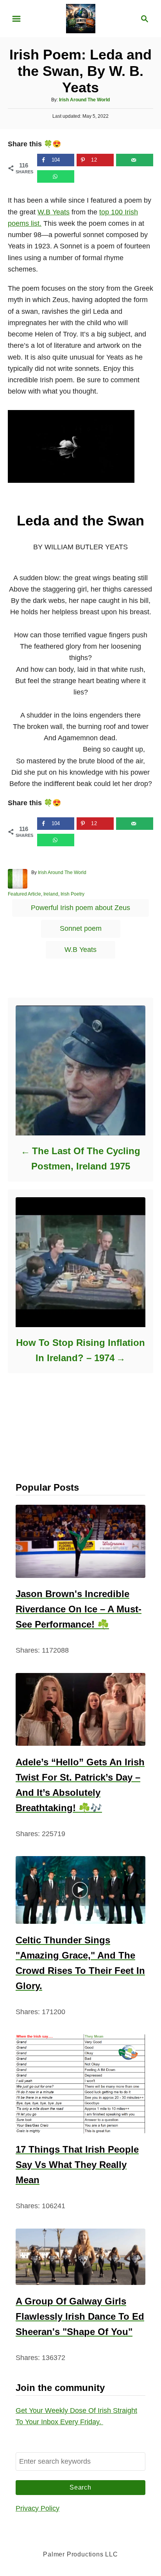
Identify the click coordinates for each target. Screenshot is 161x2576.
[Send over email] (135, 160)
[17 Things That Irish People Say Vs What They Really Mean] (80, 2084)
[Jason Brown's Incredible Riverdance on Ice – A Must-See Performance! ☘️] (80, 1541)
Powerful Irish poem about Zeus (80, 908)
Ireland (51, 894)
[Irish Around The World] (81, 18)
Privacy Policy (38, 2508)
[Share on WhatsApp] (56, 176)
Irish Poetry (72, 894)
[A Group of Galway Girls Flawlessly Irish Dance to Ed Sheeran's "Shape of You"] (80, 2257)
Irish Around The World (84, 100)
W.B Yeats (54, 212)
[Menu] (16, 19)
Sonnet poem (81, 928)
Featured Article (24, 894)
